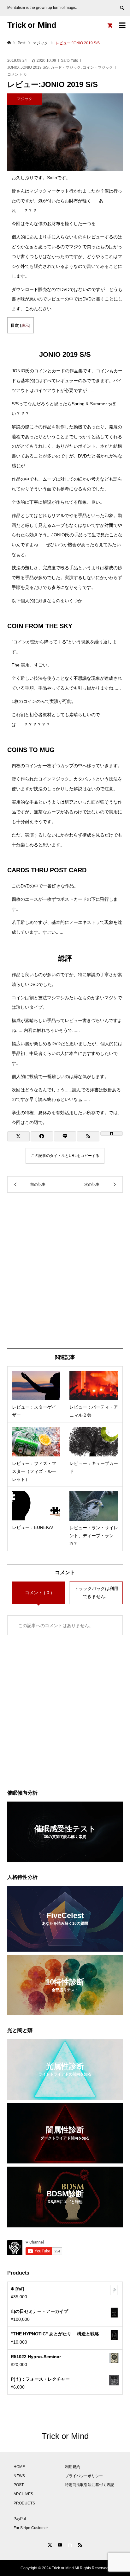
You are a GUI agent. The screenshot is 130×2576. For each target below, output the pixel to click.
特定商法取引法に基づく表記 (90, 2485)
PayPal (20, 2519)
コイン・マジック (98, 67)
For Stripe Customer (31, 2528)
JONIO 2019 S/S (35, 67)
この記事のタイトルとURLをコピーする (65, 1156)
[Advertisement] (65, 1271)
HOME (19, 2467)
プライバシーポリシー (84, 2476)
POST (19, 2485)
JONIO (13, 67)
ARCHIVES (23, 2494)
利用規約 (73, 2467)
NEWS (19, 2476)
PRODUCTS (24, 2503)
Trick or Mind (32, 25)
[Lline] (65, 1136)
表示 (25, 325)
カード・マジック (66, 67)
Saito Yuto (70, 60)
